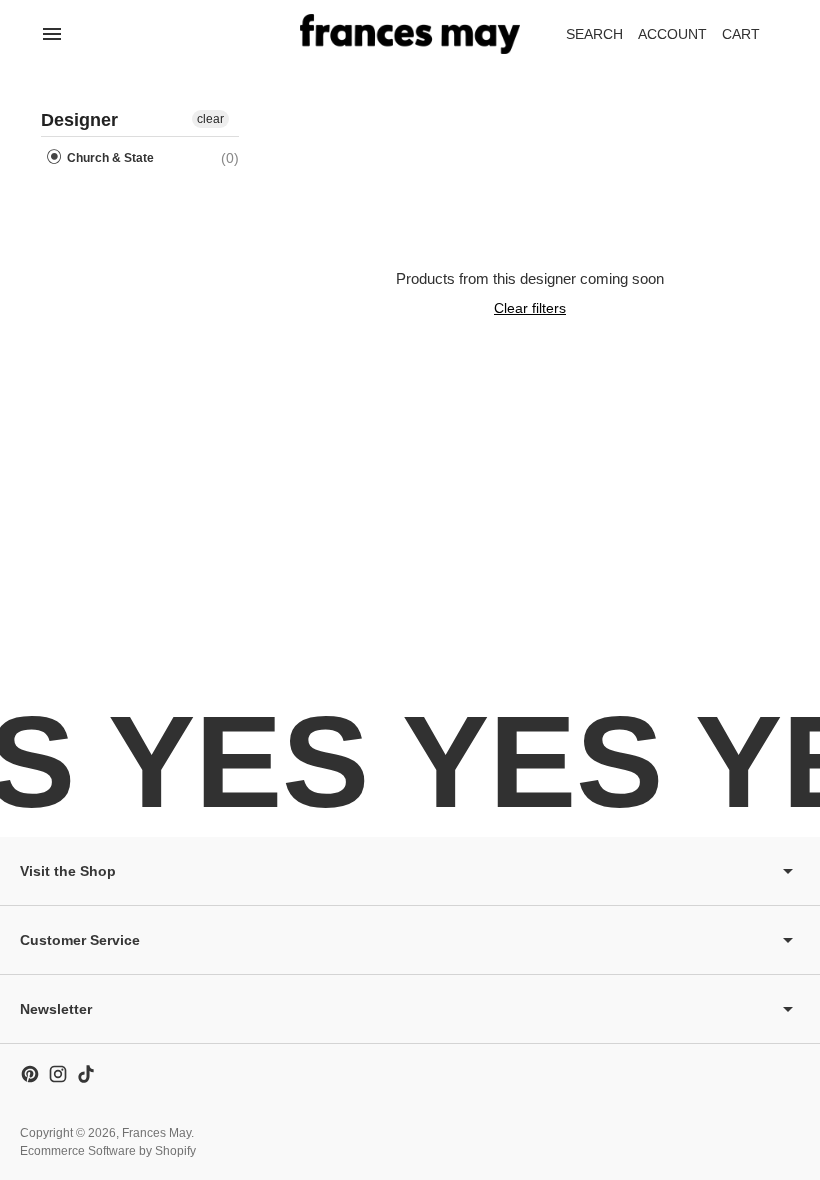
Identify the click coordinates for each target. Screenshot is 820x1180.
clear (210, 119)
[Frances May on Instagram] (58, 1074)
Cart (752, 39)
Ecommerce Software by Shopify (108, 1151)
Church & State (109, 158)
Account (672, 34)
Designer (79, 120)
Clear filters (530, 308)
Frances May (156, 1133)
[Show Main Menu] (52, 34)
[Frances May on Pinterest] (30, 1074)
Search (594, 34)
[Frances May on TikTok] (86, 1074)
